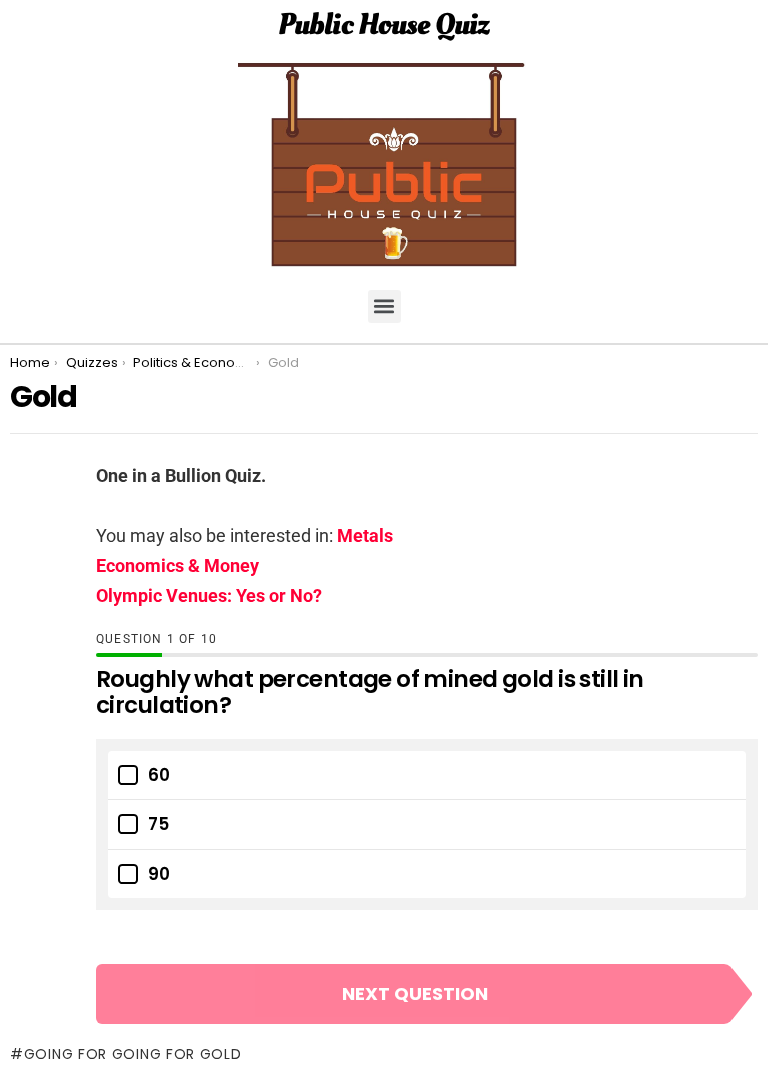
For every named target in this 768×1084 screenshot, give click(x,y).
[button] (384, 306)
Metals (365, 535)
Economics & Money (177, 565)
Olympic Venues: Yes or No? (209, 595)
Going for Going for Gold (133, 1054)
